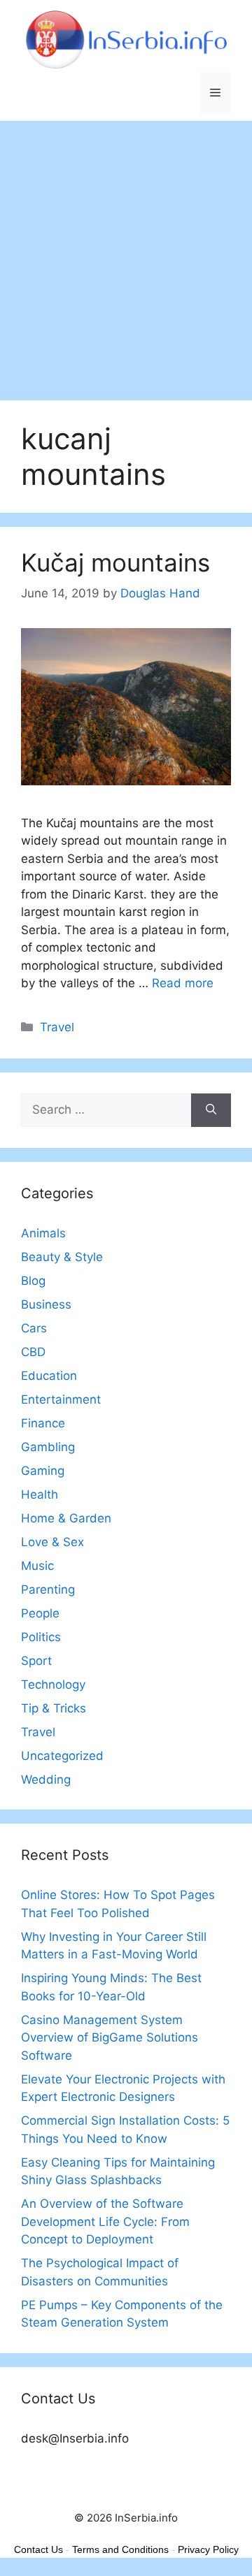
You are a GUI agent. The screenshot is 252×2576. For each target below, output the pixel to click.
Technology (53, 1684)
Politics (41, 1637)
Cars (34, 1328)
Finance (43, 1423)
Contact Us (38, 2549)
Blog (33, 1281)
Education (49, 1376)
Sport (36, 1661)
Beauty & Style (62, 1257)
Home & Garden (66, 1518)
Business (46, 1304)
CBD (33, 1352)
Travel (57, 1027)
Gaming (43, 1471)
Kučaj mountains (115, 562)
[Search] (211, 1110)
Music (37, 1566)
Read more (183, 983)
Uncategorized (62, 1756)
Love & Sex (52, 1542)
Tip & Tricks (54, 1708)
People (40, 1613)
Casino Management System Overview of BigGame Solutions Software (110, 2038)
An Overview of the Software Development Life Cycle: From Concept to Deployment (105, 2221)
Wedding (46, 1780)
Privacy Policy (208, 2549)
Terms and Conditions (120, 2549)
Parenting (48, 1589)
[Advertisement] (126, 254)
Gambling (48, 1447)
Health (40, 1494)
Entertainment (61, 1399)
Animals (43, 1233)
